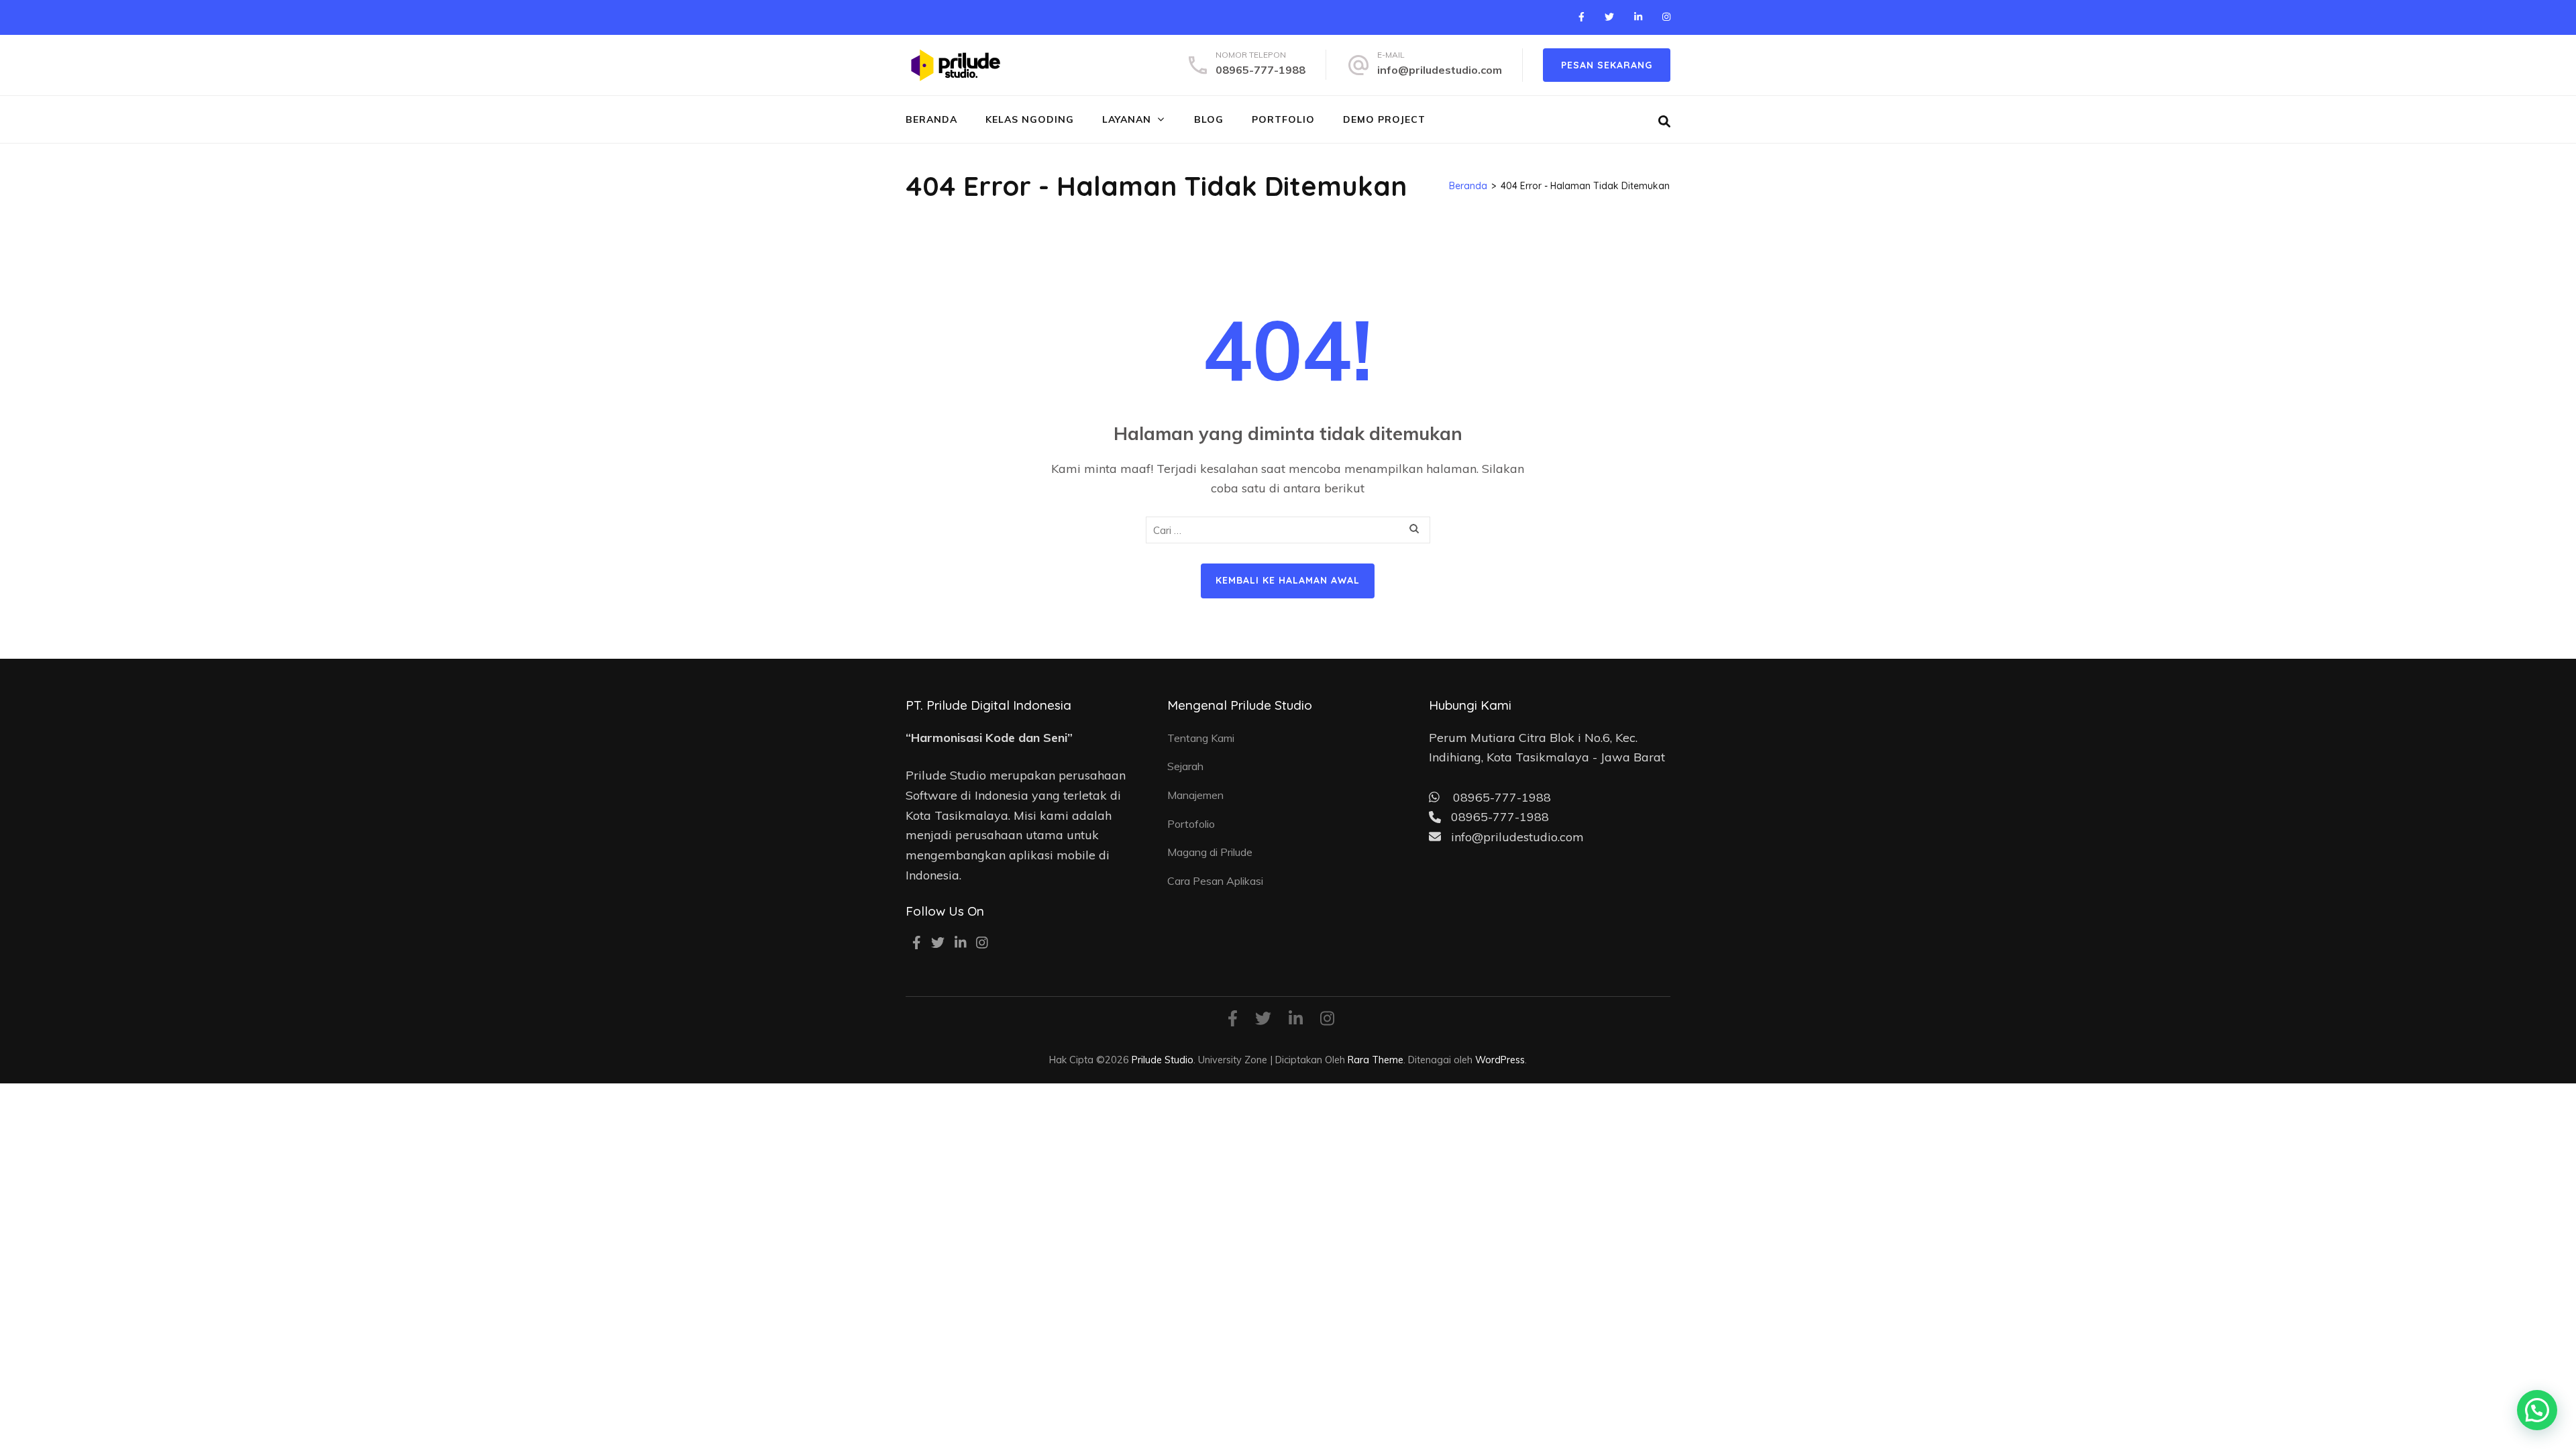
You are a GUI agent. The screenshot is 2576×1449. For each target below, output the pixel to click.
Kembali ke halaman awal (1288, 580)
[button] (2537, 1410)
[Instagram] (1666, 17)
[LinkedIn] (1638, 17)
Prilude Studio (1163, 1060)
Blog (1209, 119)
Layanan (1127, 119)
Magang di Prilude (1210, 852)
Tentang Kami (1201, 738)
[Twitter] (1609, 17)
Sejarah (1185, 766)
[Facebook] (1581, 17)
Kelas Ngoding (1030, 119)
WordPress (1500, 1060)
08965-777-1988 (1260, 70)
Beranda (931, 119)
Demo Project (1384, 119)
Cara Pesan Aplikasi (1215, 881)
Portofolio (1191, 824)
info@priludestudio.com (1440, 70)
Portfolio (1283, 119)
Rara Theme (1376, 1060)
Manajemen (1195, 795)
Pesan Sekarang (1607, 65)
